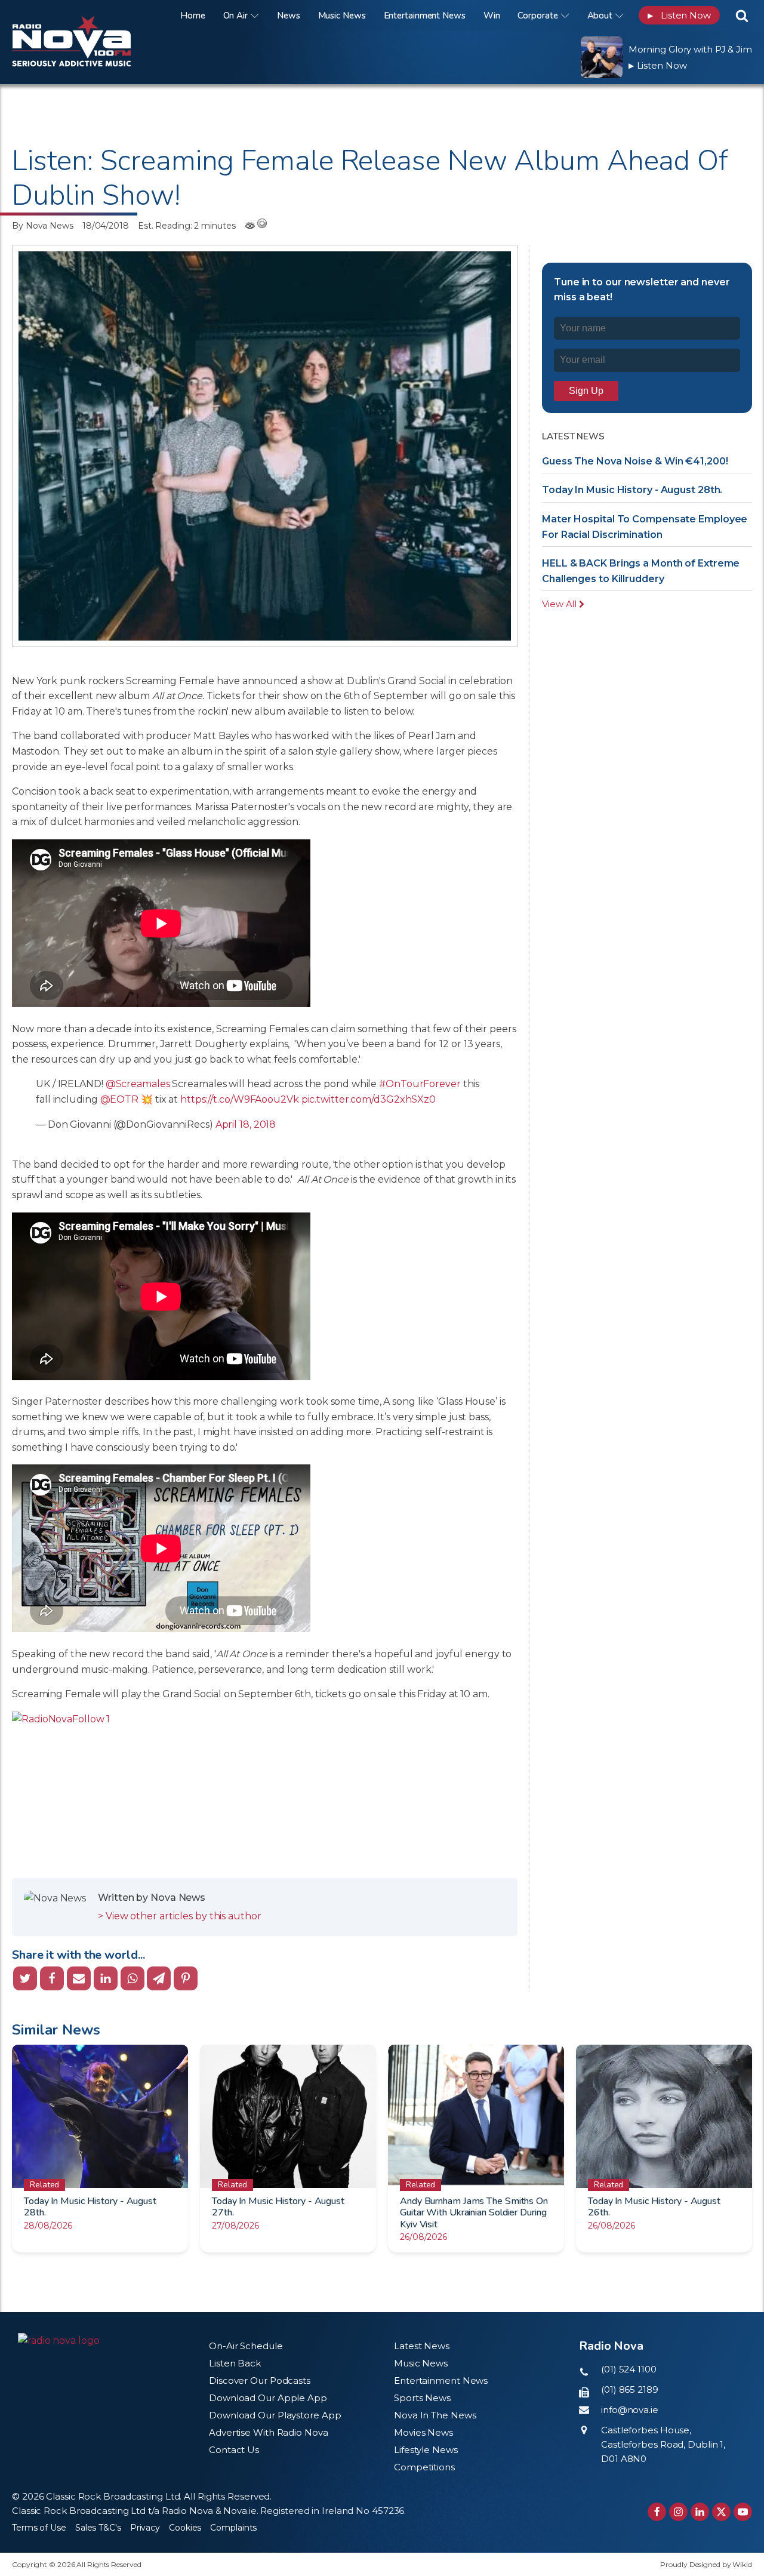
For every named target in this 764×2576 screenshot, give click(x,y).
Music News (342, 16)
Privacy (145, 2528)
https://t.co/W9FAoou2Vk (240, 1099)
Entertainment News (425, 16)
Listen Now (679, 15)
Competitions (424, 2467)
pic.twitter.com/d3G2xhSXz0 (369, 1099)
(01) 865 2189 (630, 2389)
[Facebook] (52, 1978)
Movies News (423, 2432)
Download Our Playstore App (275, 2415)
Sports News (422, 2398)
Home (193, 16)
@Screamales (138, 1084)
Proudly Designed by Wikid (706, 2564)
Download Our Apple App (268, 2398)
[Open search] (742, 16)
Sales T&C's (98, 2528)
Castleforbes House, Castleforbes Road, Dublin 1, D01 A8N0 (663, 2444)
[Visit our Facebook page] (657, 2512)
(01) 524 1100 (629, 2369)
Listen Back (235, 2363)
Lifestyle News (426, 2450)
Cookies (185, 2528)
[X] (25, 1978)
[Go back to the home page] (87, 15)
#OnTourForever (420, 1084)
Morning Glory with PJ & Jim (690, 49)
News (289, 16)
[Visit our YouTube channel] (743, 2512)
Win (492, 16)
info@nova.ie (630, 2410)
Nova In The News (435, 2415)
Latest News (422, 2346)
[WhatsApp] (133, 1978)
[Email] (79, 1978)
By (43, 226)
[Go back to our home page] (59, 2341)
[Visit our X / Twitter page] (721, 2512)
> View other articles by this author (179, 1916)
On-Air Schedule (246, 2346)
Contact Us (234, 2450)
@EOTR (120, 1099)
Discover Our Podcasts (260, 2380)
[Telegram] (159, 1978)
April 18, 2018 (246, 1124)
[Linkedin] (106, 1978)
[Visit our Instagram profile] (678, 2512)
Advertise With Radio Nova (269, 2432)
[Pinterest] (186, 1978)
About (600, 16)
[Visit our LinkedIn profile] (700, 2512)
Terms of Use (39, 2528)
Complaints (233, 2528)
